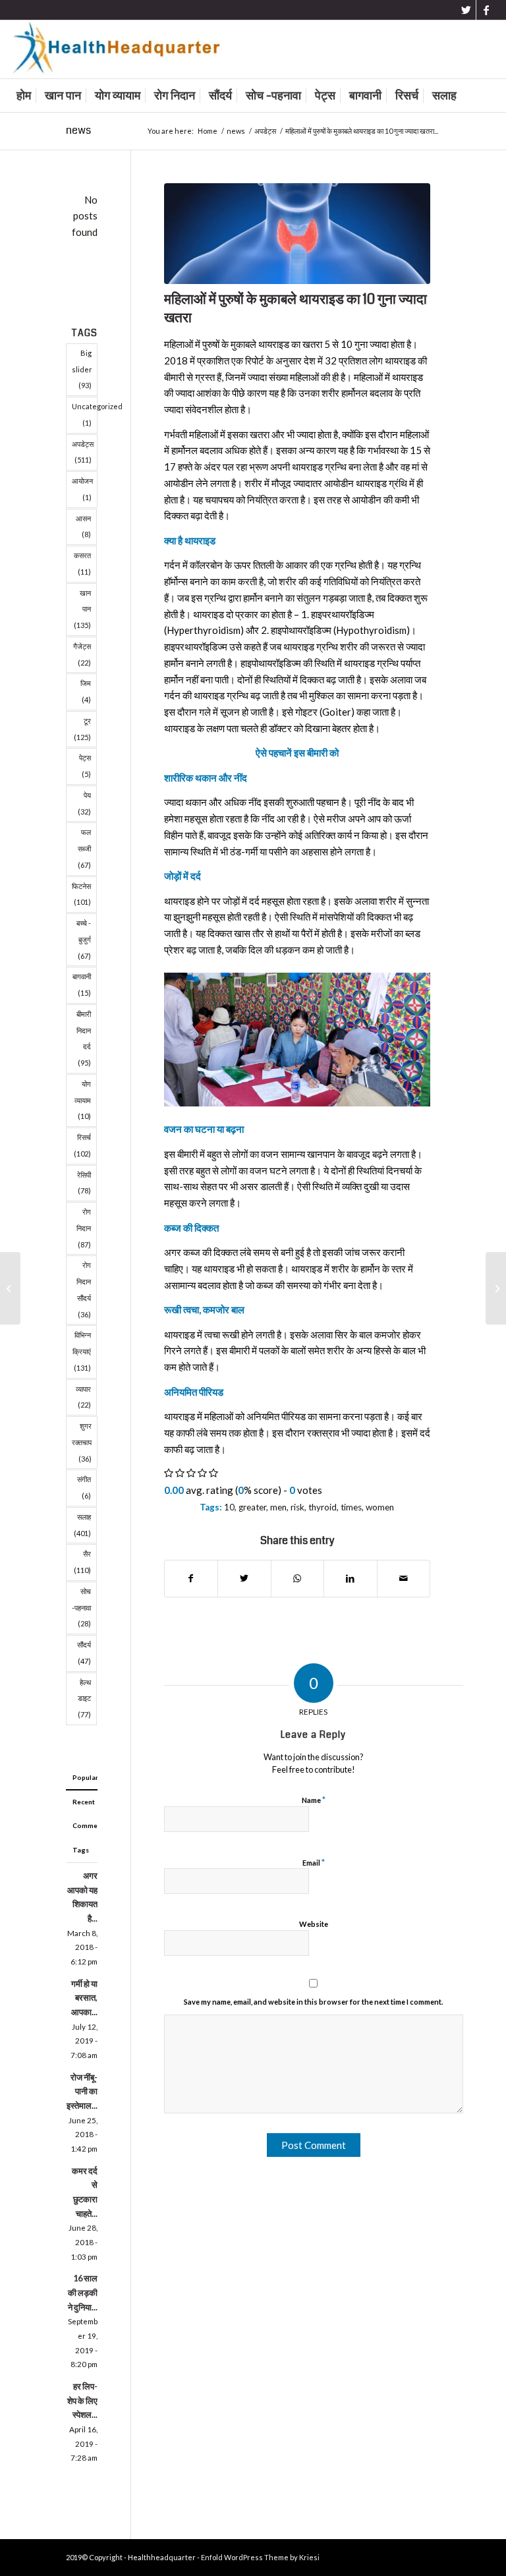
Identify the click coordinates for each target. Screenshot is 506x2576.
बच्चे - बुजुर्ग (84, 939)
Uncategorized (85, 415)
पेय (84, 803)
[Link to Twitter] (466, 10)
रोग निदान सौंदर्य (84, 1289)
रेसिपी (84, 1183)
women (380, 1507)
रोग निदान (84, 1228)
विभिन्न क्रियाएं (82, 1351)
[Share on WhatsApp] (298, 1579)
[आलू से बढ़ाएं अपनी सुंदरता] (496, 1288)
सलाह (82, 1525)
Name (314, 1800)
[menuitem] (24, 96)
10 (229, 1507)
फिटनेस (81, 894)
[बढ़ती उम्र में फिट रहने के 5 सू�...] (10, 1288)
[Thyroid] (297, 234)
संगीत (84, 1487)
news (78, 130)
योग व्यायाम (83, 1100)
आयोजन (82, 489)
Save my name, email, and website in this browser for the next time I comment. (313, 2002)
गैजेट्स (82, 654)
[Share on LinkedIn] (351, 1579)
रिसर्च (82, 1145)
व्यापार (83, 1397)
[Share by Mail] (404, 1579)
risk (297, 1507)
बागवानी (82, 985)
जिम (86, 691)
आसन (83, 527)
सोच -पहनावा (81, 1608)
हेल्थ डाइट (84, 1699)
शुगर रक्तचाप (82, 1442)
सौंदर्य (84, 1653)
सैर (82, 1562)
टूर (82, 729)
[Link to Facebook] (486, 10)
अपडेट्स (83, 452)
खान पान (82, 609)
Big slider (82, 369)
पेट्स (85, 766)
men (278, 1507)
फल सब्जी (84, 848)
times (351, 1507)
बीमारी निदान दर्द (84, 1038)
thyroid (323, 1507)
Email (314, 1862)
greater (252, 1507)
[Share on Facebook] (191, 1579)
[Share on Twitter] (244, 1579)
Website (314, 1924)
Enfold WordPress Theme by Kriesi (260, 2557)
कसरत (82, 563)
